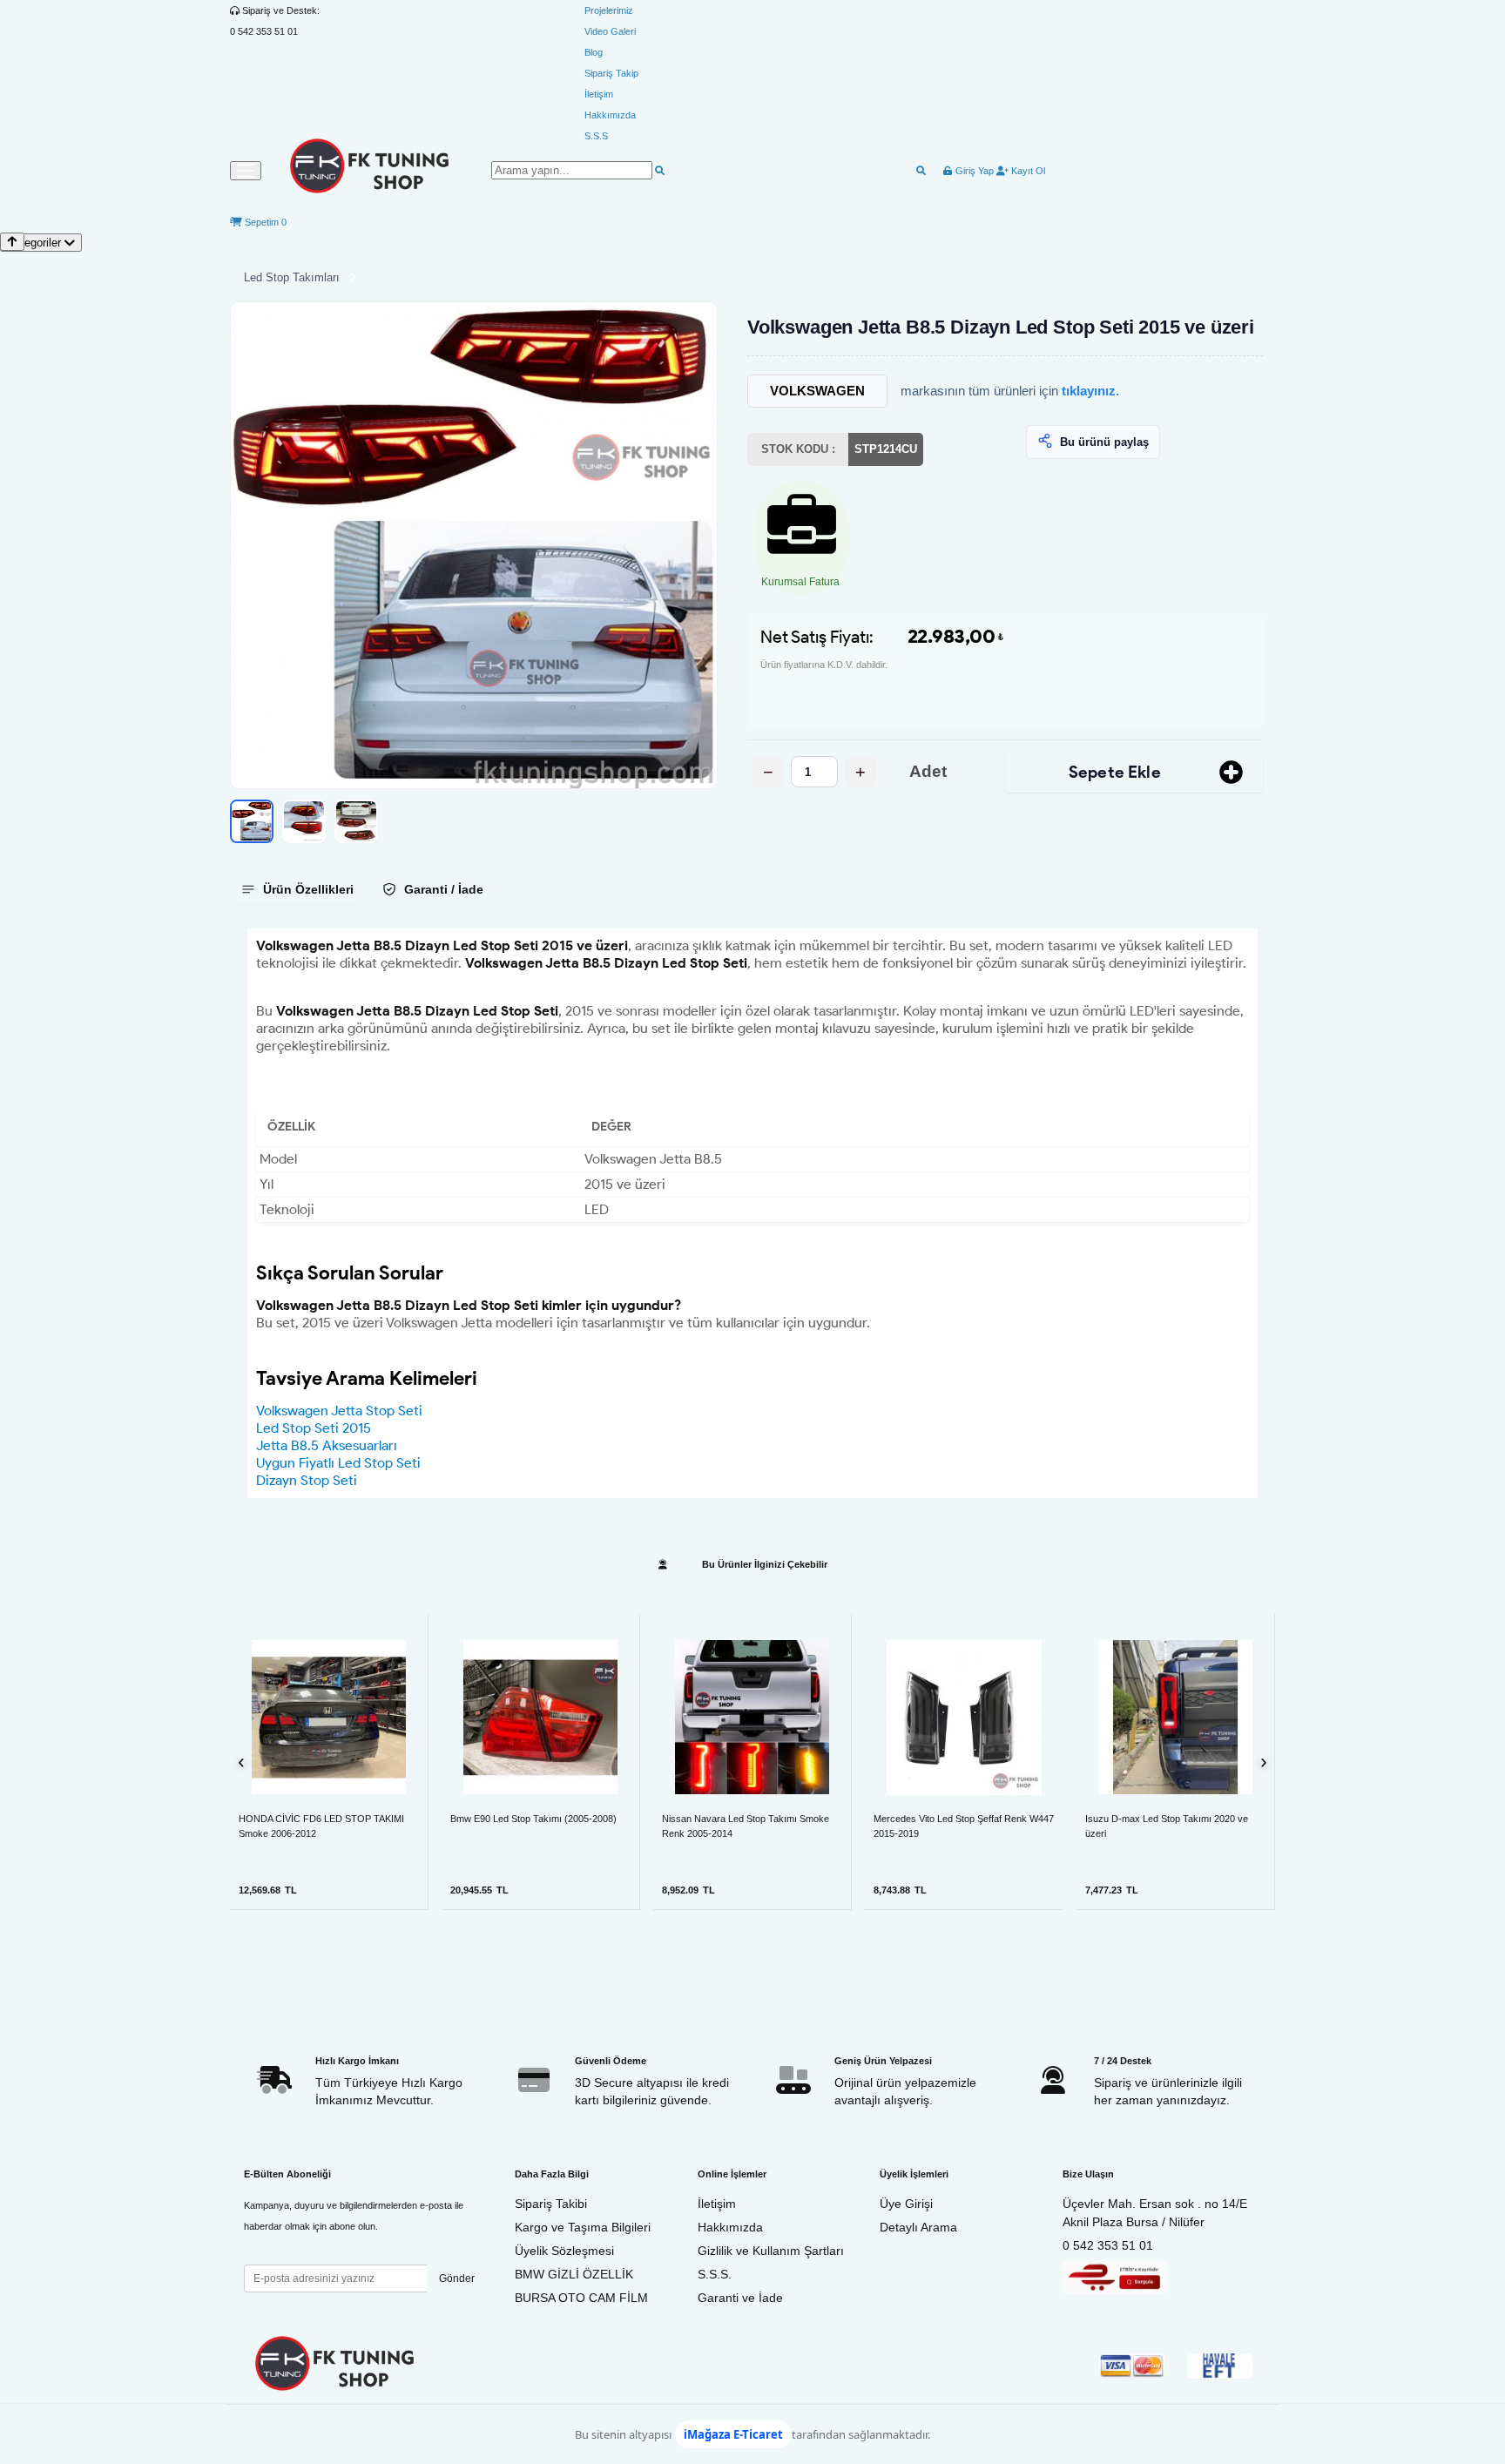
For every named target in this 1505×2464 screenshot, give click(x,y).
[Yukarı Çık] (12, 242)
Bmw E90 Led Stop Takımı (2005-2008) (533, 1819)
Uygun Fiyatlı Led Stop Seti (338, 1463)
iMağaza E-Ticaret (733, 2434)
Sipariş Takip (611, 73)
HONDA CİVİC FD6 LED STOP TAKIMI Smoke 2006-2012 (321, 1826)
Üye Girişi (906, 2204)
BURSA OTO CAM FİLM (581, 2298)
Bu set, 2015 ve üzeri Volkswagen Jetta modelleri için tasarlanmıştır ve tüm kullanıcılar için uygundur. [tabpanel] (751, 1213)
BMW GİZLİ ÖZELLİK (574, 2274)
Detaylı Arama (918, 2227)
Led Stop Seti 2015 (314, 1428)
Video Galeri (610, 31)
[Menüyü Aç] (246, 171)
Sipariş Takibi (551, 2204)
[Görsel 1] (252, 821)
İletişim (599, 94)
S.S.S (596, 136)
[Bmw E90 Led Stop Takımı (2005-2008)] (540, 1717)
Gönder (457, 2278)
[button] (474, 545)
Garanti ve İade (740, 2298)
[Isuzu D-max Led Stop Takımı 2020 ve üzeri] (1175, 1717)
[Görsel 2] (304, 821)
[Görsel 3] (356, 821)
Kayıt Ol (1027, 171)
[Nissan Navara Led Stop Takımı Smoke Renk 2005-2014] (752, 1717)
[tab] (297, 889)
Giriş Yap (973, 171)
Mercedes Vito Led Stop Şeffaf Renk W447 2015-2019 (964, 1826)
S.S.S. (715, 2274)
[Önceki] (242, 1762)
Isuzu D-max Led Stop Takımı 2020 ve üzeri (1167, 1826)
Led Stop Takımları (292, 277)
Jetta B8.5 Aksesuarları (327, 1445)
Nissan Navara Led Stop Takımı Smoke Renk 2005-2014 (746, 1826)
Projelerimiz (609, 10)
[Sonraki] (1263, 1762)
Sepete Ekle (1115, 772)
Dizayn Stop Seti (307, 1480)
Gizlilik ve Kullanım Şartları (771, 2251)
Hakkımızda (610, 115)
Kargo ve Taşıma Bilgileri (583, 2227)
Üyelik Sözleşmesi (564, 2251)
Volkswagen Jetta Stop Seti (339, 1411)
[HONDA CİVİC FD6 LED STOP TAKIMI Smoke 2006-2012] (329, 1717)
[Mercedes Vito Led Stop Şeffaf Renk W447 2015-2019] (964, 1717)
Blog (594, 52)
